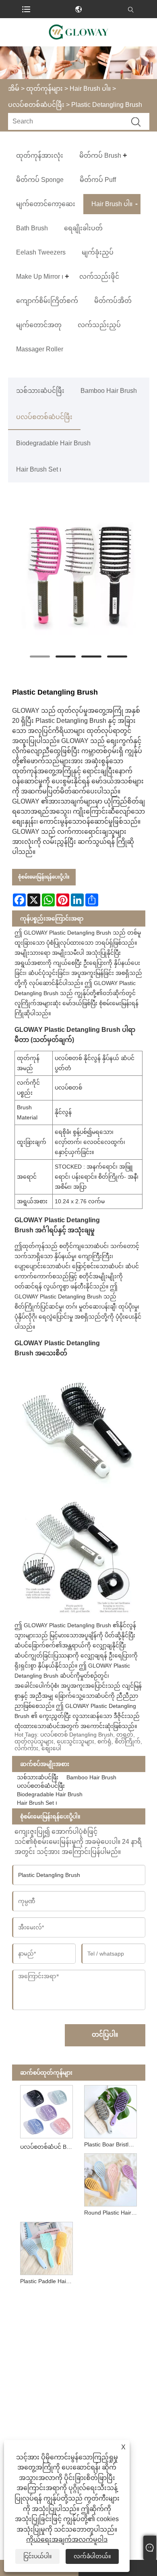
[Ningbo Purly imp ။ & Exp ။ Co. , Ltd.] (78, 32)
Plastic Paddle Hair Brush (48, 2281)
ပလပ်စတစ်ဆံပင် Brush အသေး (48, 2147)
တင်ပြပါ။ (105, 2034)
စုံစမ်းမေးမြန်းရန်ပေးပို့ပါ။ (44, 877)
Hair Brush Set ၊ (39, 469)
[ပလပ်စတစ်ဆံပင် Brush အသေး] (46, 2110)
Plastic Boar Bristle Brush (112, 2144)
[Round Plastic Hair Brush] (110, 2178)
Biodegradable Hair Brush (53, 443)
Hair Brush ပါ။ (90, 89)
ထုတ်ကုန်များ (44, 89)
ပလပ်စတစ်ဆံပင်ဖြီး (36, 105)
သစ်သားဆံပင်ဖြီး (40, 391)
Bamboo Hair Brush (109, 391)
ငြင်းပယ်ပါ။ (37, 2556)
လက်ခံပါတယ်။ (92, 2556)
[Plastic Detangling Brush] (79, 573)
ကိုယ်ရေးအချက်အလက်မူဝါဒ (67, 2539)
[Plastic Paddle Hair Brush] (46, 2247)
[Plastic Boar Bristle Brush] (110, 2110)
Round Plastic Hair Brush (112, 2213)
